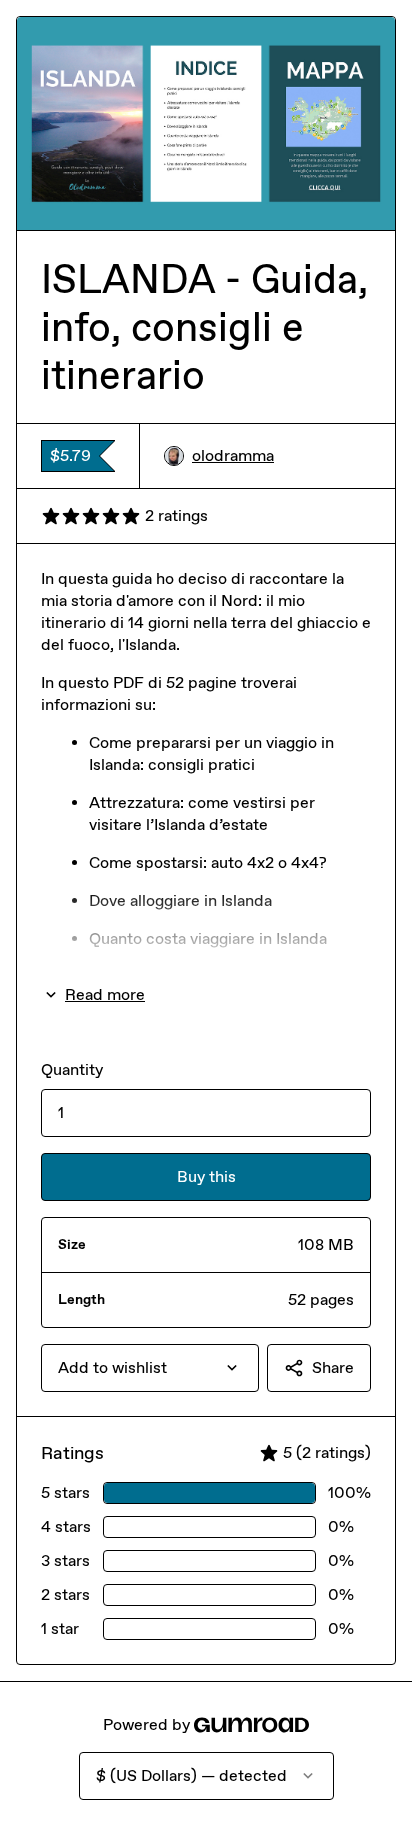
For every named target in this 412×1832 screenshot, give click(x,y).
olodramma (233, 455)
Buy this (206, 1176)
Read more (105, 994)
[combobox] (150, 1368)
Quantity (72, 1069)
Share (333, 1367)
